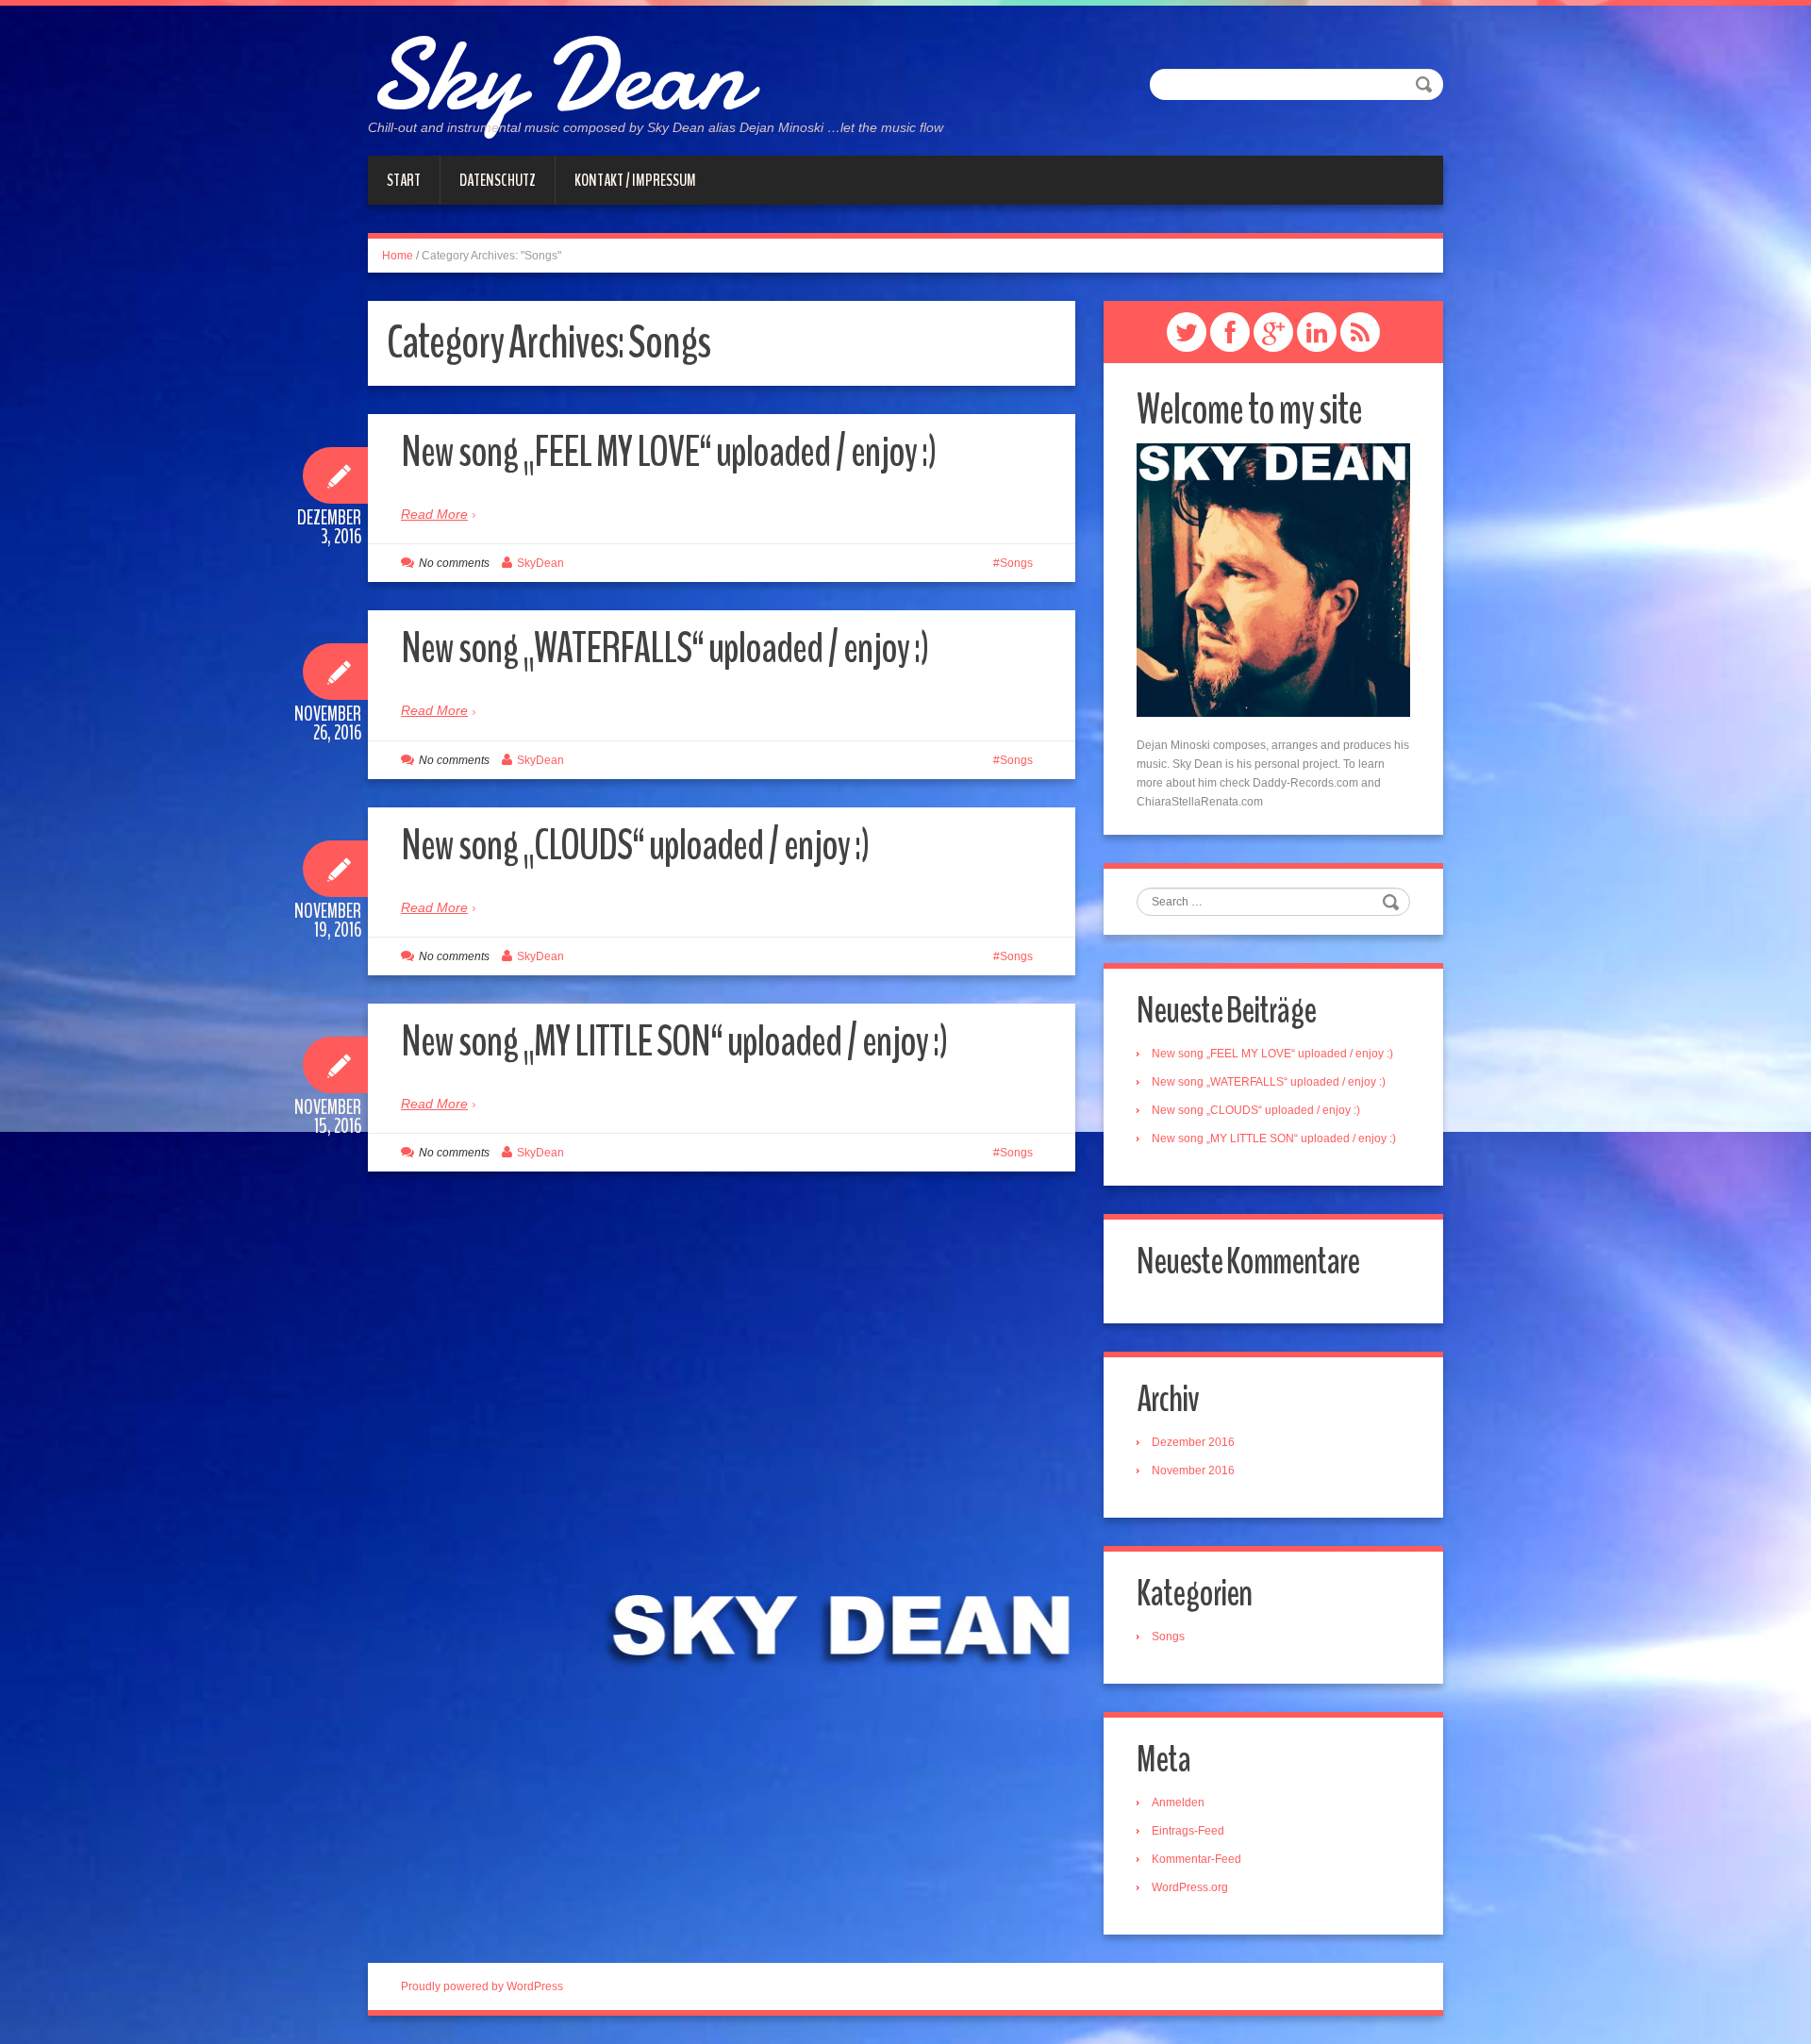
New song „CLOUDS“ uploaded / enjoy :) (635, 846)
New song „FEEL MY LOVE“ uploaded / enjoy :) (668, 452)
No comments (454, 563)
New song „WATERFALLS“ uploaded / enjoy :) (665, 648)
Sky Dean (557, 75)
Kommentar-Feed (1196, 1859)
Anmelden (1178, 1803)
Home (398, 256)
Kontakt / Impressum (635, 180)
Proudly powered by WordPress (482, 1986)
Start (404, 180)
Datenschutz (498, 180)
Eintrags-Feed (1188, 1831)
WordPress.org (1190, 1887)
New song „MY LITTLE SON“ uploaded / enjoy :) (674, 1042)
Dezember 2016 (1193, 1442)
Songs (1016, 563)
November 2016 (1193, 1471)
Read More (434, 514)
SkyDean (540, 563)
